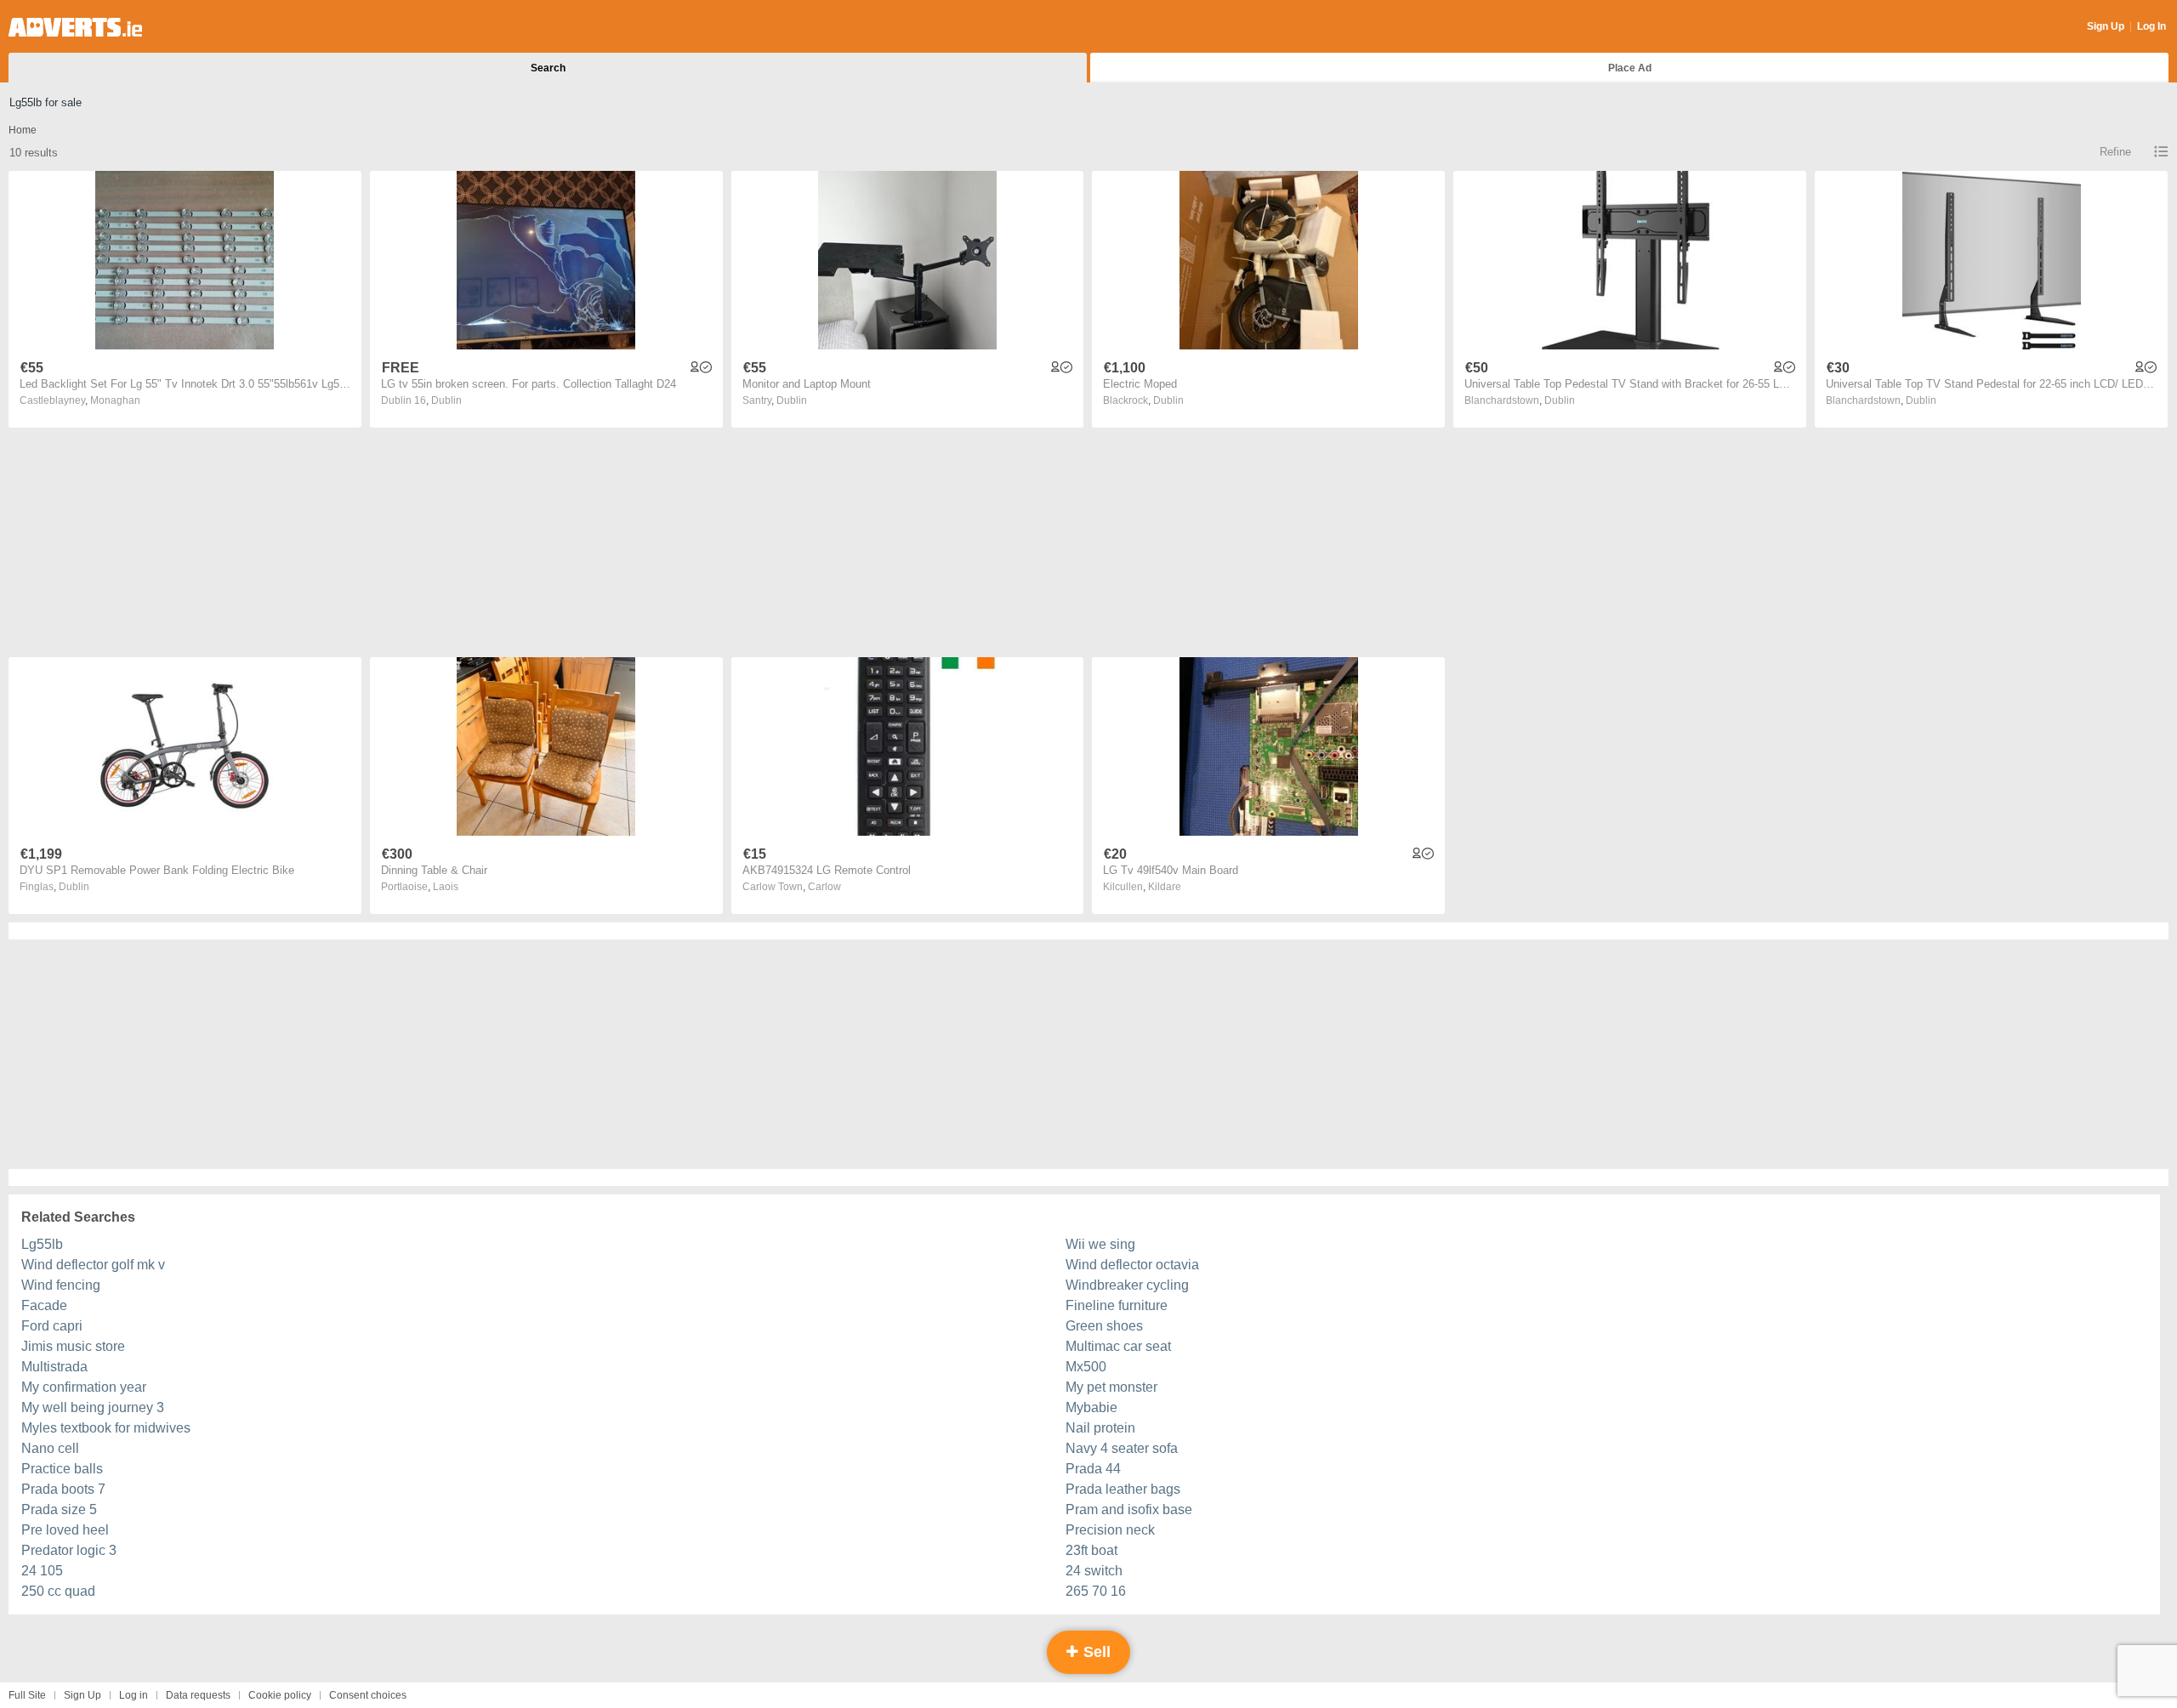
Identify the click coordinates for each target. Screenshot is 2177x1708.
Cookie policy (280, 1695)
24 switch (1094, 1571)
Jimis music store (73, 1346)
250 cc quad (58, 1591)
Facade (44, 1305)
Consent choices (368, 1695)
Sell (1095, 1652)
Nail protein (1100, 1428)
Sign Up (2106, 26)
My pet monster (1111, 1387)
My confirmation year (84, 1387)
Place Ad (1630, 68)
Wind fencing (61, 1285)
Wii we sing (1100, 1244)
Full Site (27, 1695)
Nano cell (50, 1448)
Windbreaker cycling (1127, 1285)
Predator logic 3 (69, 1550)
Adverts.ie (75, 27)
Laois (446, 887)
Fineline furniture (1117, 1305)
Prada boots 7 (63, 1489)
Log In (2151, 26)
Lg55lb (42, 1244)
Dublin (446, 400)
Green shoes (1104, 1326)
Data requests (198, 1695)
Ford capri (52, 1326)
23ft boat (1091, 1550)
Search (548, 68)
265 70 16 (1096, 1591)
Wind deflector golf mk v (93, 1265)
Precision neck (1110, 1530)
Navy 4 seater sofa (1122, 1448)
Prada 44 (1093, 1469)
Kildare (1165, 887)
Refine (2115, 152)
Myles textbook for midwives (106, 1428)
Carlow (824, 887)
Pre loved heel (65, 1530)
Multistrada (54, 1367)
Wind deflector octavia (1132, 1265)
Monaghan (115, 400)
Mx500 (1086, 1367)
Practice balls (62, 1469)
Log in (134, 1695)
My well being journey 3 (93, 1407)
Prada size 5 (59, 1509)
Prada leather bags (1123, 1489)
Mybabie (1091, 1407)
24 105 (42, 1571)
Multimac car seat (1118, 1346)
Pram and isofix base (1129, 1509)
